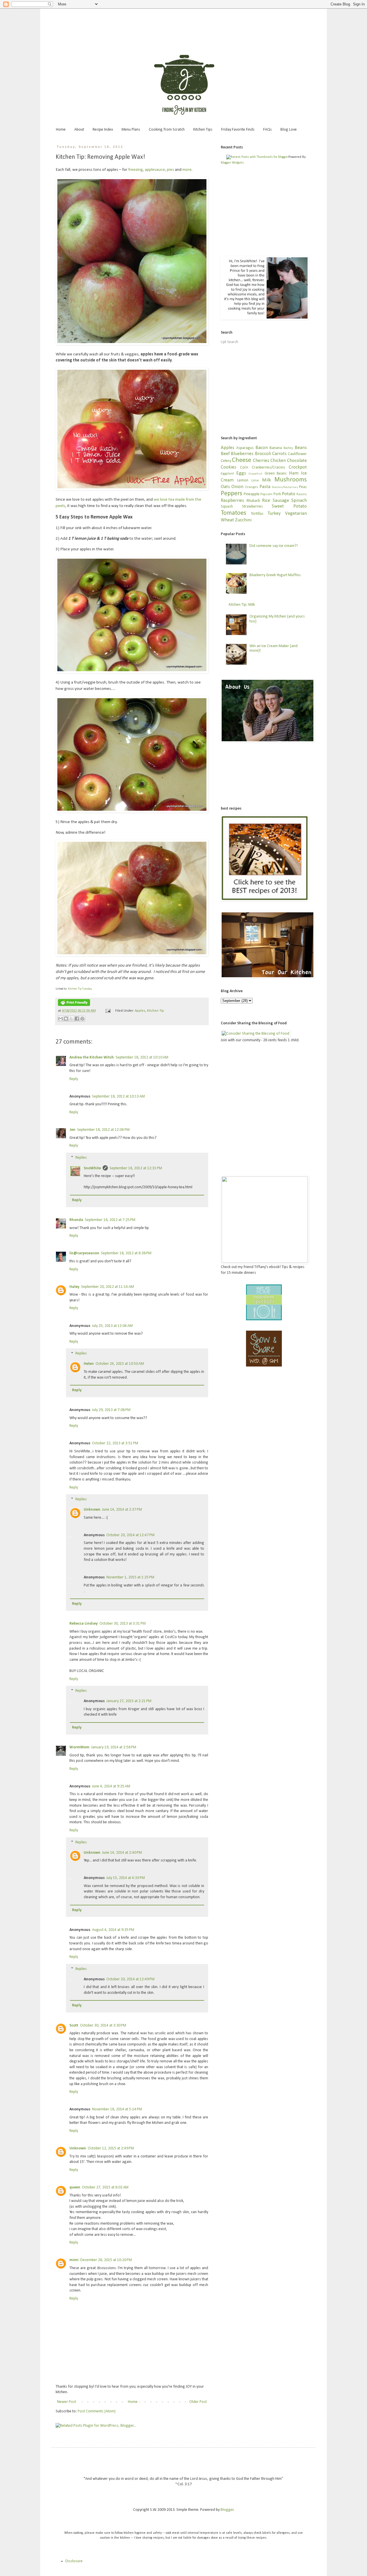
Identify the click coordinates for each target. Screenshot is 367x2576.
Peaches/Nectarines (285, 487)
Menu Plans (131, 130)
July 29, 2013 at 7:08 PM (111, 1410)
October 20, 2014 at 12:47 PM (130, 1535)
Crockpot (298, 467)
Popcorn (266, 494)
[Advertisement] (183, 24)
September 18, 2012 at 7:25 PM (110, 1220)
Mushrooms (291, 480)
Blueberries (242, 454)
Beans (301, 448)
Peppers (232, 494)
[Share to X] (71, 1019)
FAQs (268, 130)
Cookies (229, 467)
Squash (227, 507)
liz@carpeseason (84, 1253)
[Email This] (60, 1019)
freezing (135, 170)
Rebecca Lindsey (84, 1624)
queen (75, 2187)
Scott (74, 2026)
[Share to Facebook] (77, 1019)
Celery (226, 461)
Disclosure (74, 2561)
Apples (140, 1011)
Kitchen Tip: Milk (242, 605)
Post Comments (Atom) (97, 2411)
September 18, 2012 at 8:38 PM (126, 1253)
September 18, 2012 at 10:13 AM (118, 1097)
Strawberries (252, 507)
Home (61, 130)
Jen (72, 1130)
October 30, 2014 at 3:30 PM (103, 2026)
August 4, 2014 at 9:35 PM (113, 1930)
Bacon (262, 448)
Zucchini (243, 520)
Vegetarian (296, 513)
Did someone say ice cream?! (274, 546)
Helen (89, 1364)
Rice (266, 501)
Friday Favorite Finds (238, 130)
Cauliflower (297, 454)
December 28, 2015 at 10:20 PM (106, 2260)
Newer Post (67, 2402)
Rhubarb (253, 501)
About (79, 130)
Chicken (278, 461)
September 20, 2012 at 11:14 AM (108, 1287)
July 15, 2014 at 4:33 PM (126, 1878)
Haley (74, 1287)
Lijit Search (230, 342)
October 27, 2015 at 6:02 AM (105, 2187)
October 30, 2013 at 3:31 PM (123, 1624)
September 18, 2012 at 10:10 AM (142, 1057)
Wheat (227, 520)
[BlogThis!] (66, 1019)
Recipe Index (103, 130)
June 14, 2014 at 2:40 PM (122, 1853)
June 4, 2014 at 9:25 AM (111, 1786)
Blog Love (289, 130)
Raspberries (232, 501)
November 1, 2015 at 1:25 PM (130, 1577)
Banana (276, 448)
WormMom (79, 1747)
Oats (225, 487)
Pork (277, 494)
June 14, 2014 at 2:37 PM (122, 1510)
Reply (74, 1079)
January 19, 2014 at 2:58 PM (114, 1747)
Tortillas (257, 514)
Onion (237, 487)
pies (170, 170)
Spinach (299, 501)
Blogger (227, 2510)
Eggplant (227, 474)
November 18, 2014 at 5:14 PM (117, 2109)
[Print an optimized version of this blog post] (74, 1005)
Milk (267, 480)
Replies (81, 1158)
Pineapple (252, 494)
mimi (74, 2260)
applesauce (155, 170)
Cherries (261, 461)
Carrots (279, 454)
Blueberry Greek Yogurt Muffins (275, 575)
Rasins (302, 494)
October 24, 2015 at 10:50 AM (120, 1364)
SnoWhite (92, 1168)
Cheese (242, 460)
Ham (294, 473)
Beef (225, 454)
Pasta (265, 487)
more (187, 170)
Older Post (198, 2402)
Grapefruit (255, 474)
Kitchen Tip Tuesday (80, 989)
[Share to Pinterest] (82, 1019)
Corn (244, 468)
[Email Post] (108, 1011)
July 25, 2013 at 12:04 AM (112, 1326)
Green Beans (276, 474)
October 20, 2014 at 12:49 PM (130, 1979)
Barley (288, 448)
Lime (255, 481)
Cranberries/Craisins (269, 468)
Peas (303, 487)
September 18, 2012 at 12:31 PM (136, 1168)
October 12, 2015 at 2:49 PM (111, 2148)
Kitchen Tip (156, 1011)
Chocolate (297, 461)
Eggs (241, 473)
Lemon (243, 480)
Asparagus (245, 448)
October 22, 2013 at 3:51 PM (115, 1443)
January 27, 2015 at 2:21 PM (129, 1701)
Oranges (251, 487)
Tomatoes (234, 513)
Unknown (92, 1510)
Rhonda (76, 1220)
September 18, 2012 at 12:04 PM (103, 1130)
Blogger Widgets (232, 163)
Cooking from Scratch (167, 130)
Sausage (281, 501)
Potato (289, 494)
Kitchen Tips (203, 130)
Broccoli (263, 454)
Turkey (274, 513)
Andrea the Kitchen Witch (92, 1057)
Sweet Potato (289, 506)
